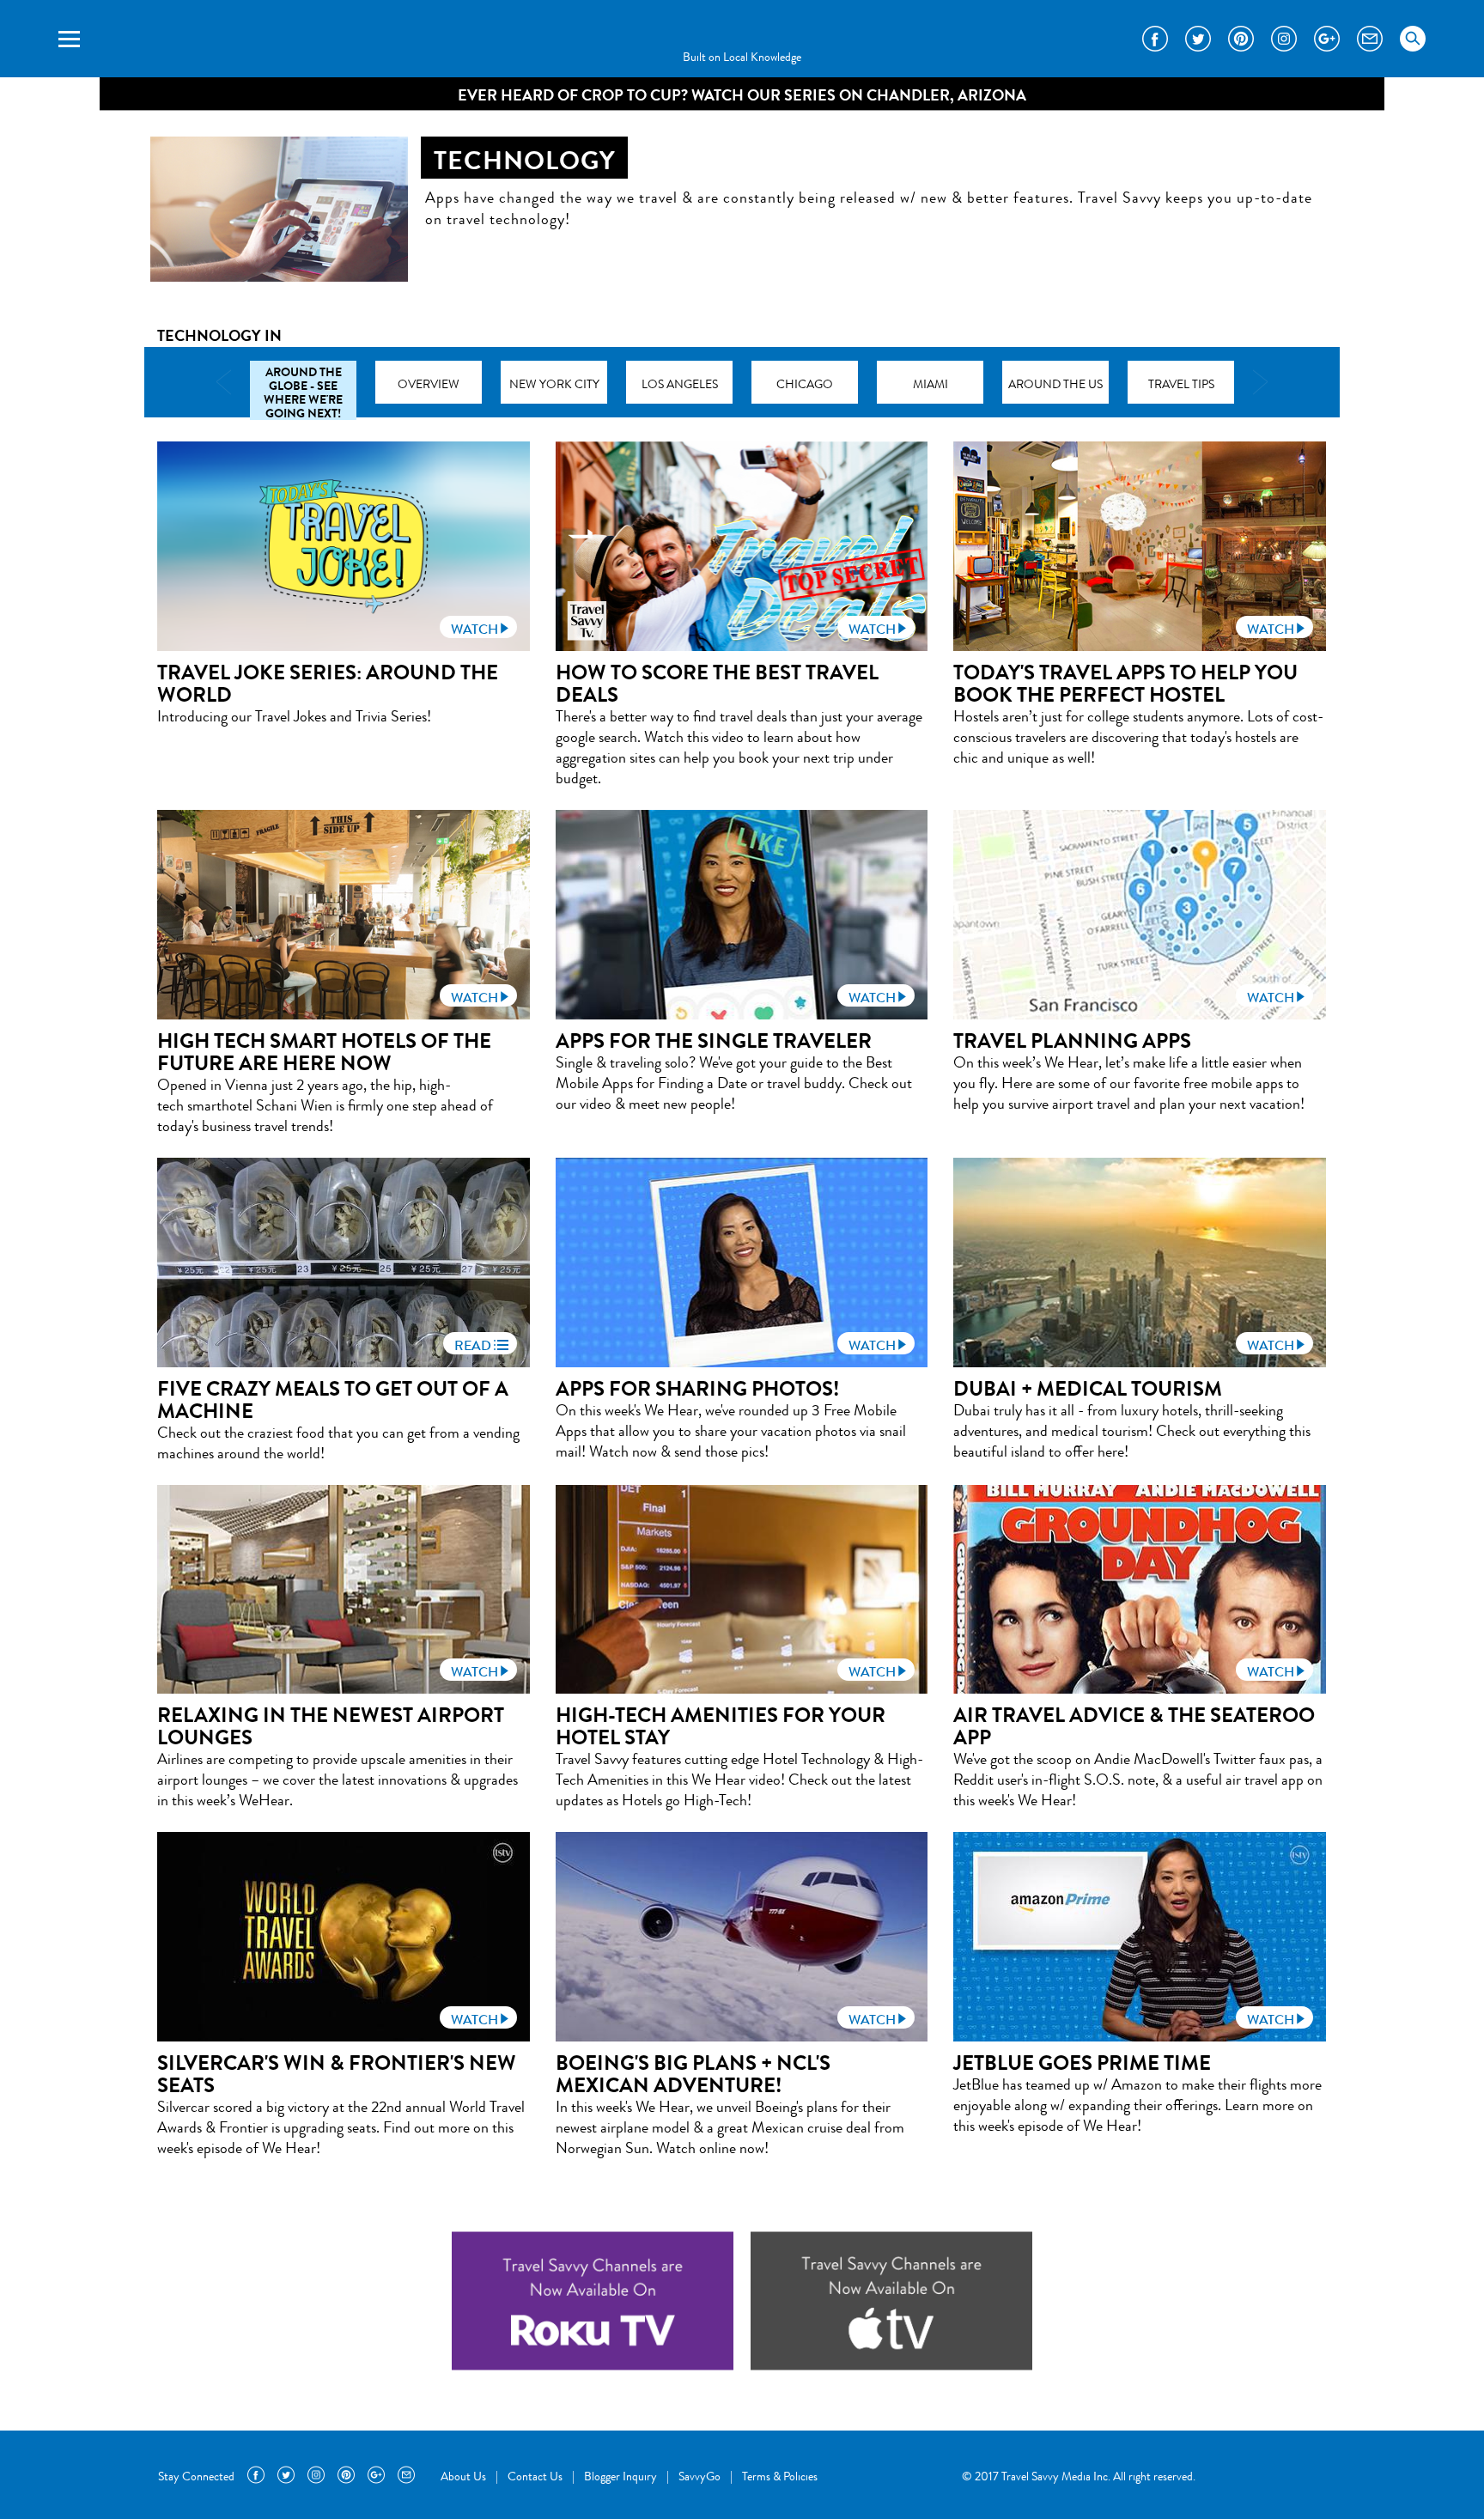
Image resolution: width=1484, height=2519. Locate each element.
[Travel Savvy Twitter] (1198, 39)
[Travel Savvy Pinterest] (1241, 39)
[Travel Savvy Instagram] (1284, 39)
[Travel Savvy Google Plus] (1327, 39)
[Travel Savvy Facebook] (1155, 39)
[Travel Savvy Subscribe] (1370, 39)
